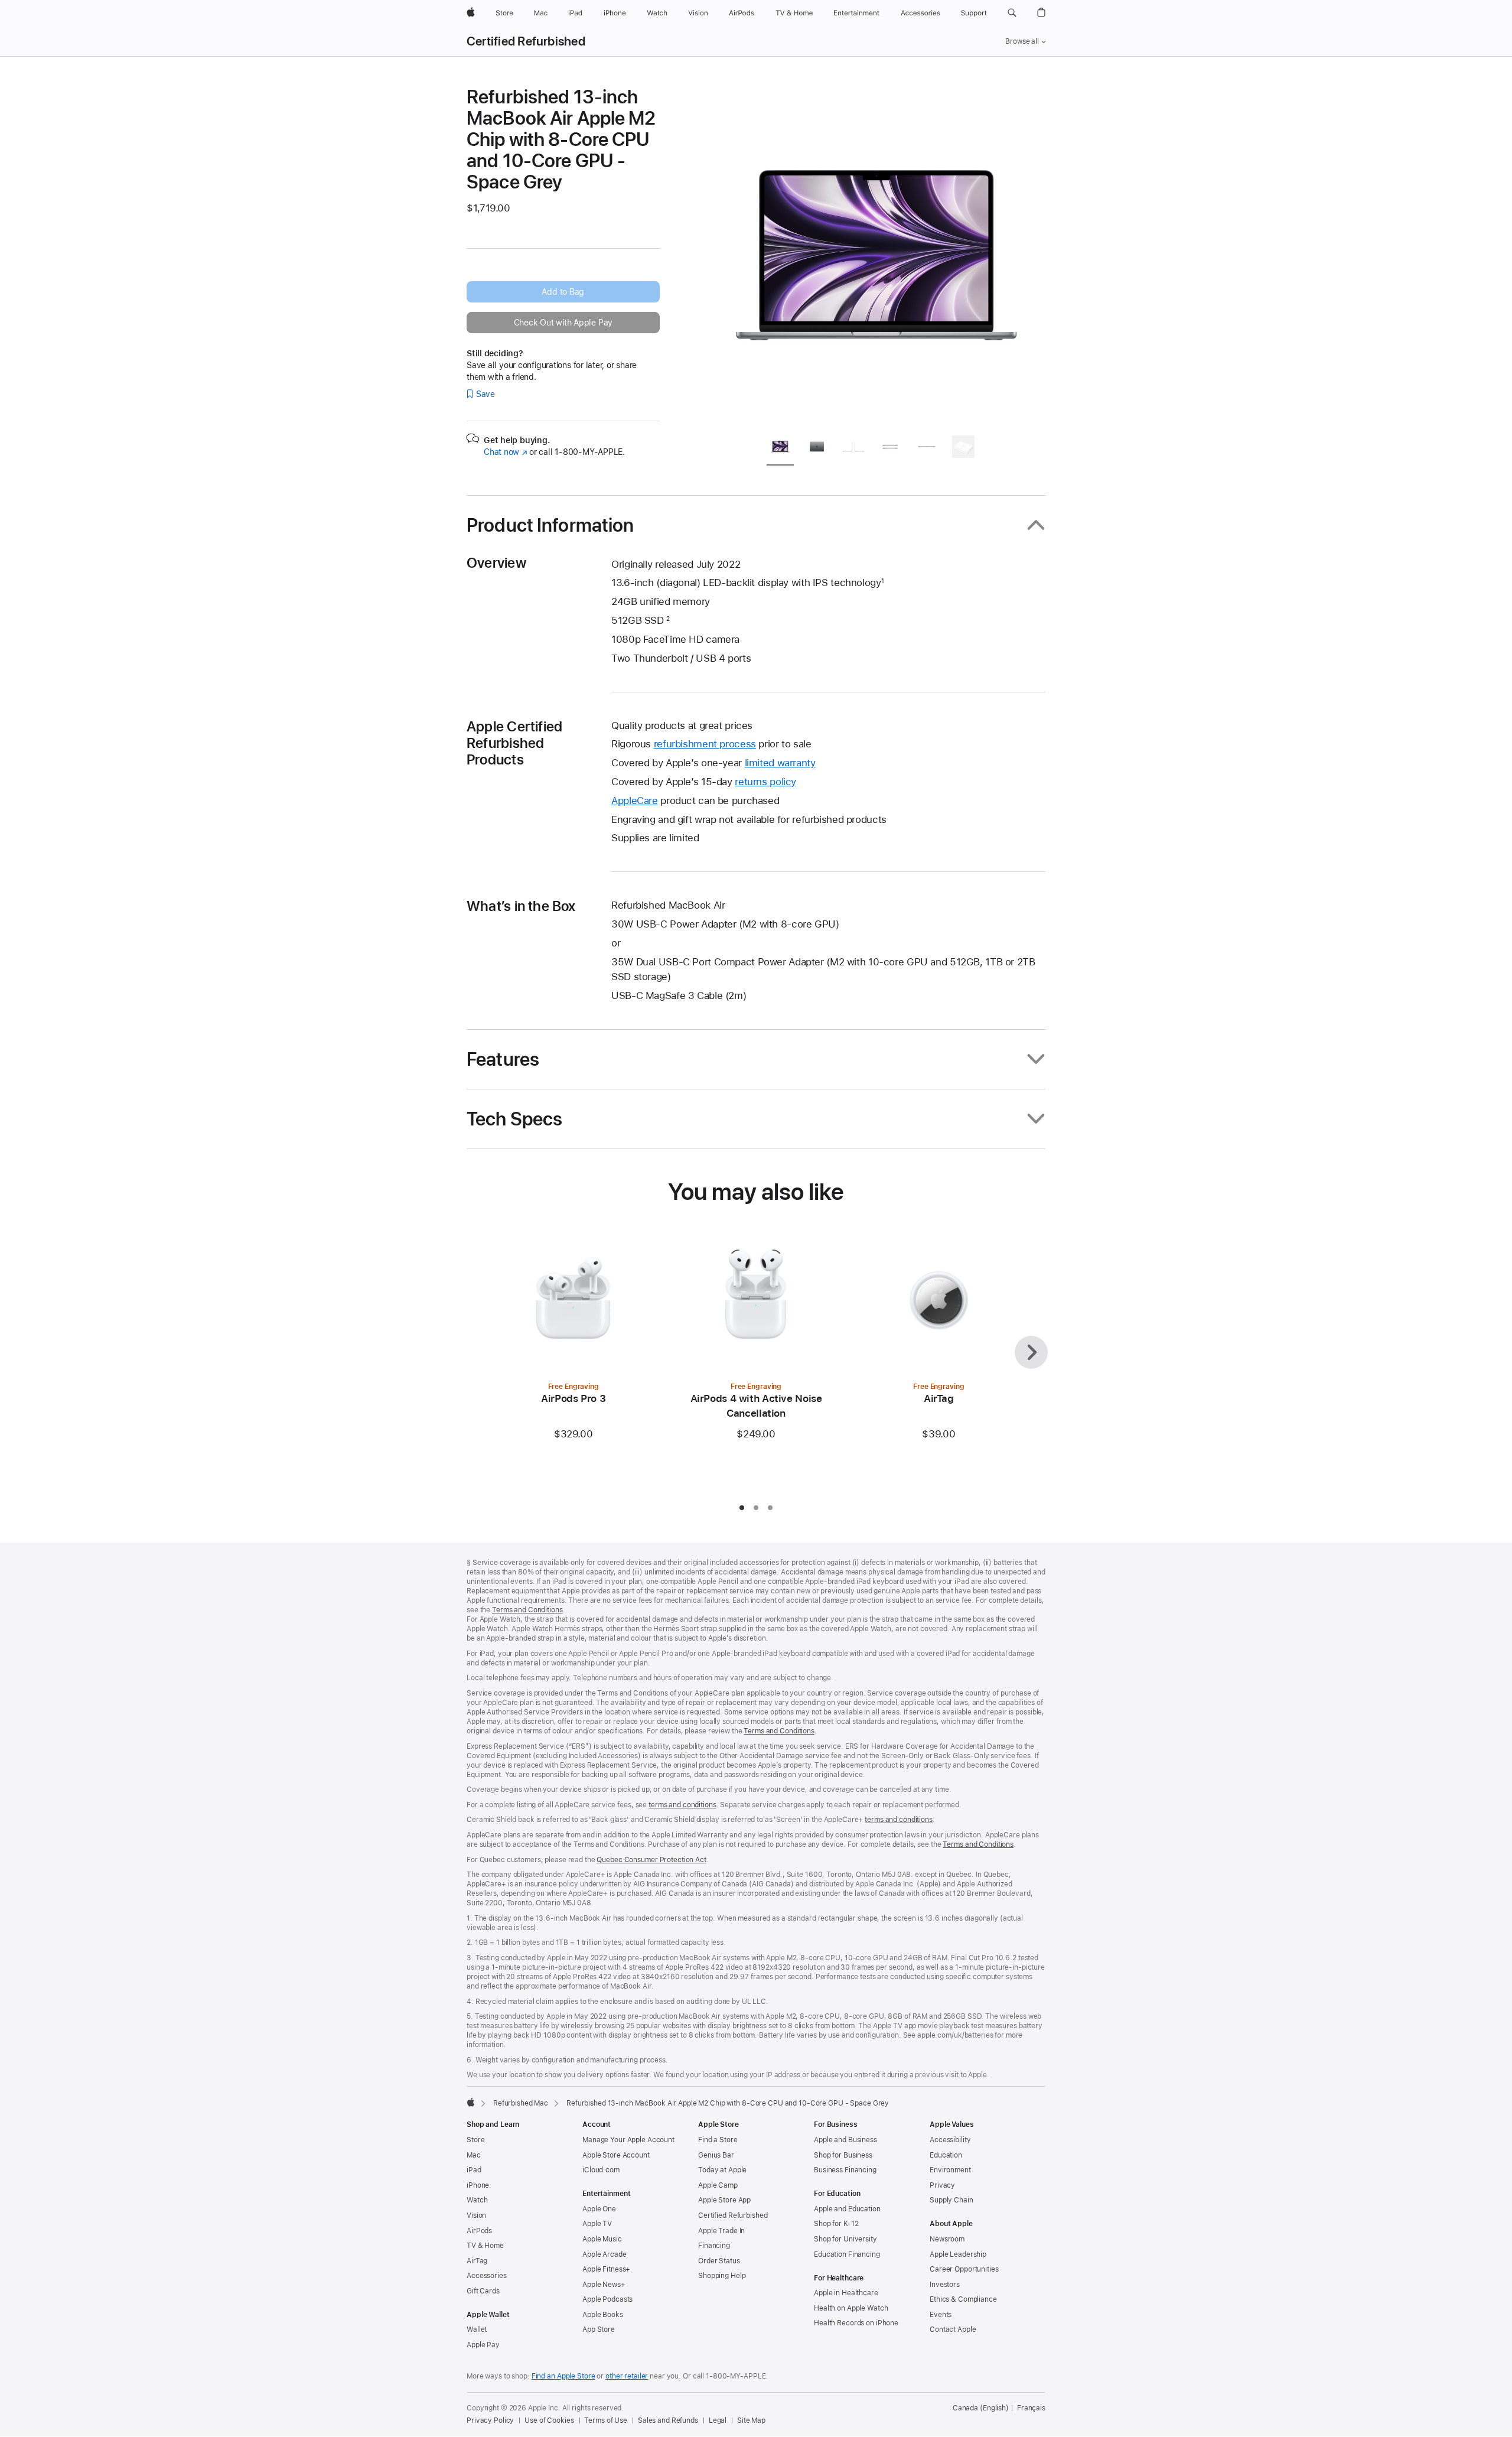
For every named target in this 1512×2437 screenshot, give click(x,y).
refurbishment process (705, 744)
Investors (945, 2285)
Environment (950, 2170)
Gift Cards (483, 2291)
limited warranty (780, 763)
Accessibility (950, 2140)
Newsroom (947, 2239)
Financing (714, 2246)
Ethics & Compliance (963, 2299)
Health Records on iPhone (856, 2323)
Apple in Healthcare (846, 2293)
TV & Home (485, 2246)
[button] (1012, 13)
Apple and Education (847, 2209)
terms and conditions (682, 1805)
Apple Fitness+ (606, 2269)
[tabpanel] (876, 255)
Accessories (487, 2276)
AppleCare (635, 801)
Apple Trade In (721, 2231)
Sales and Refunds (668, 2420)
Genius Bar (716, 2155)
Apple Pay (483, 2345)
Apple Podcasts (607, 2299)
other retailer (627, 2376)
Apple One (599, 2209)
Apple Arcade (605, 2254)
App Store (599, 2329)
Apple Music (602, 2239)
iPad (474, 2170)
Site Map (751, 2420)
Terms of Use (606, 2420)
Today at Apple (722, 2170)
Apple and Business (845, 2140)
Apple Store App (724, 2200)
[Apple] (471, 2102)
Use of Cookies (549, 2420)
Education (946, 2155)
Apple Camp (718, 2185)
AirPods (479, 2231)
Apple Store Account (616, 2155)
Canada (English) (981, 2408)
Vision (476, 2215)
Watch (477, 2200)
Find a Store (718, 2140)
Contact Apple (953, 2329)
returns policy (765, 782)
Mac (474, 2155)
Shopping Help (722, 2276)
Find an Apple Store (563, 2376)
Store (475, 2140)
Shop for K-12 (836, 2224)
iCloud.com (601, 2170)
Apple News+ (604, 2285)
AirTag (477, 2261)
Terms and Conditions (527, 1610)
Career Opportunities (964, 2269)
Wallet (477, 2329)
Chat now (505, 452)
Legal (718, 2420)
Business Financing (845, 2170)
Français (1031, 2408)
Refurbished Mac (521, 2103)
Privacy (942, 2185)
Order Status (719, 2261)
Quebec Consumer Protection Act (651, 1860)
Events (941, 2315)
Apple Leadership (958, 2254)
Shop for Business (843, 2155)
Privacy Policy (490, 2420)
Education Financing (847, 2254)
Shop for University (845, 2239)
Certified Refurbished (526, 41)
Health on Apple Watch (851, 2308)
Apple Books (603, 2315)
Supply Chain (951, 2200)
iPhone (478, 2185)
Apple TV (597, 2224)
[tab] (780, 449)
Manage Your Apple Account (628, 2140)
